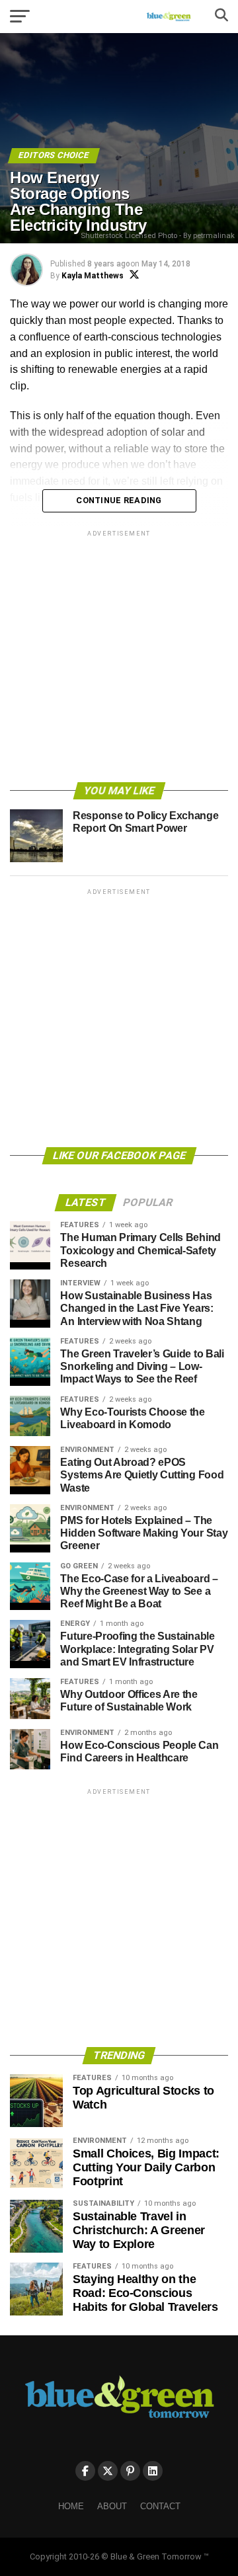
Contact (160, 2506)
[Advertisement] (119, 659)
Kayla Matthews (93, 276)
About (112, 2506)
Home (71, 2506)
